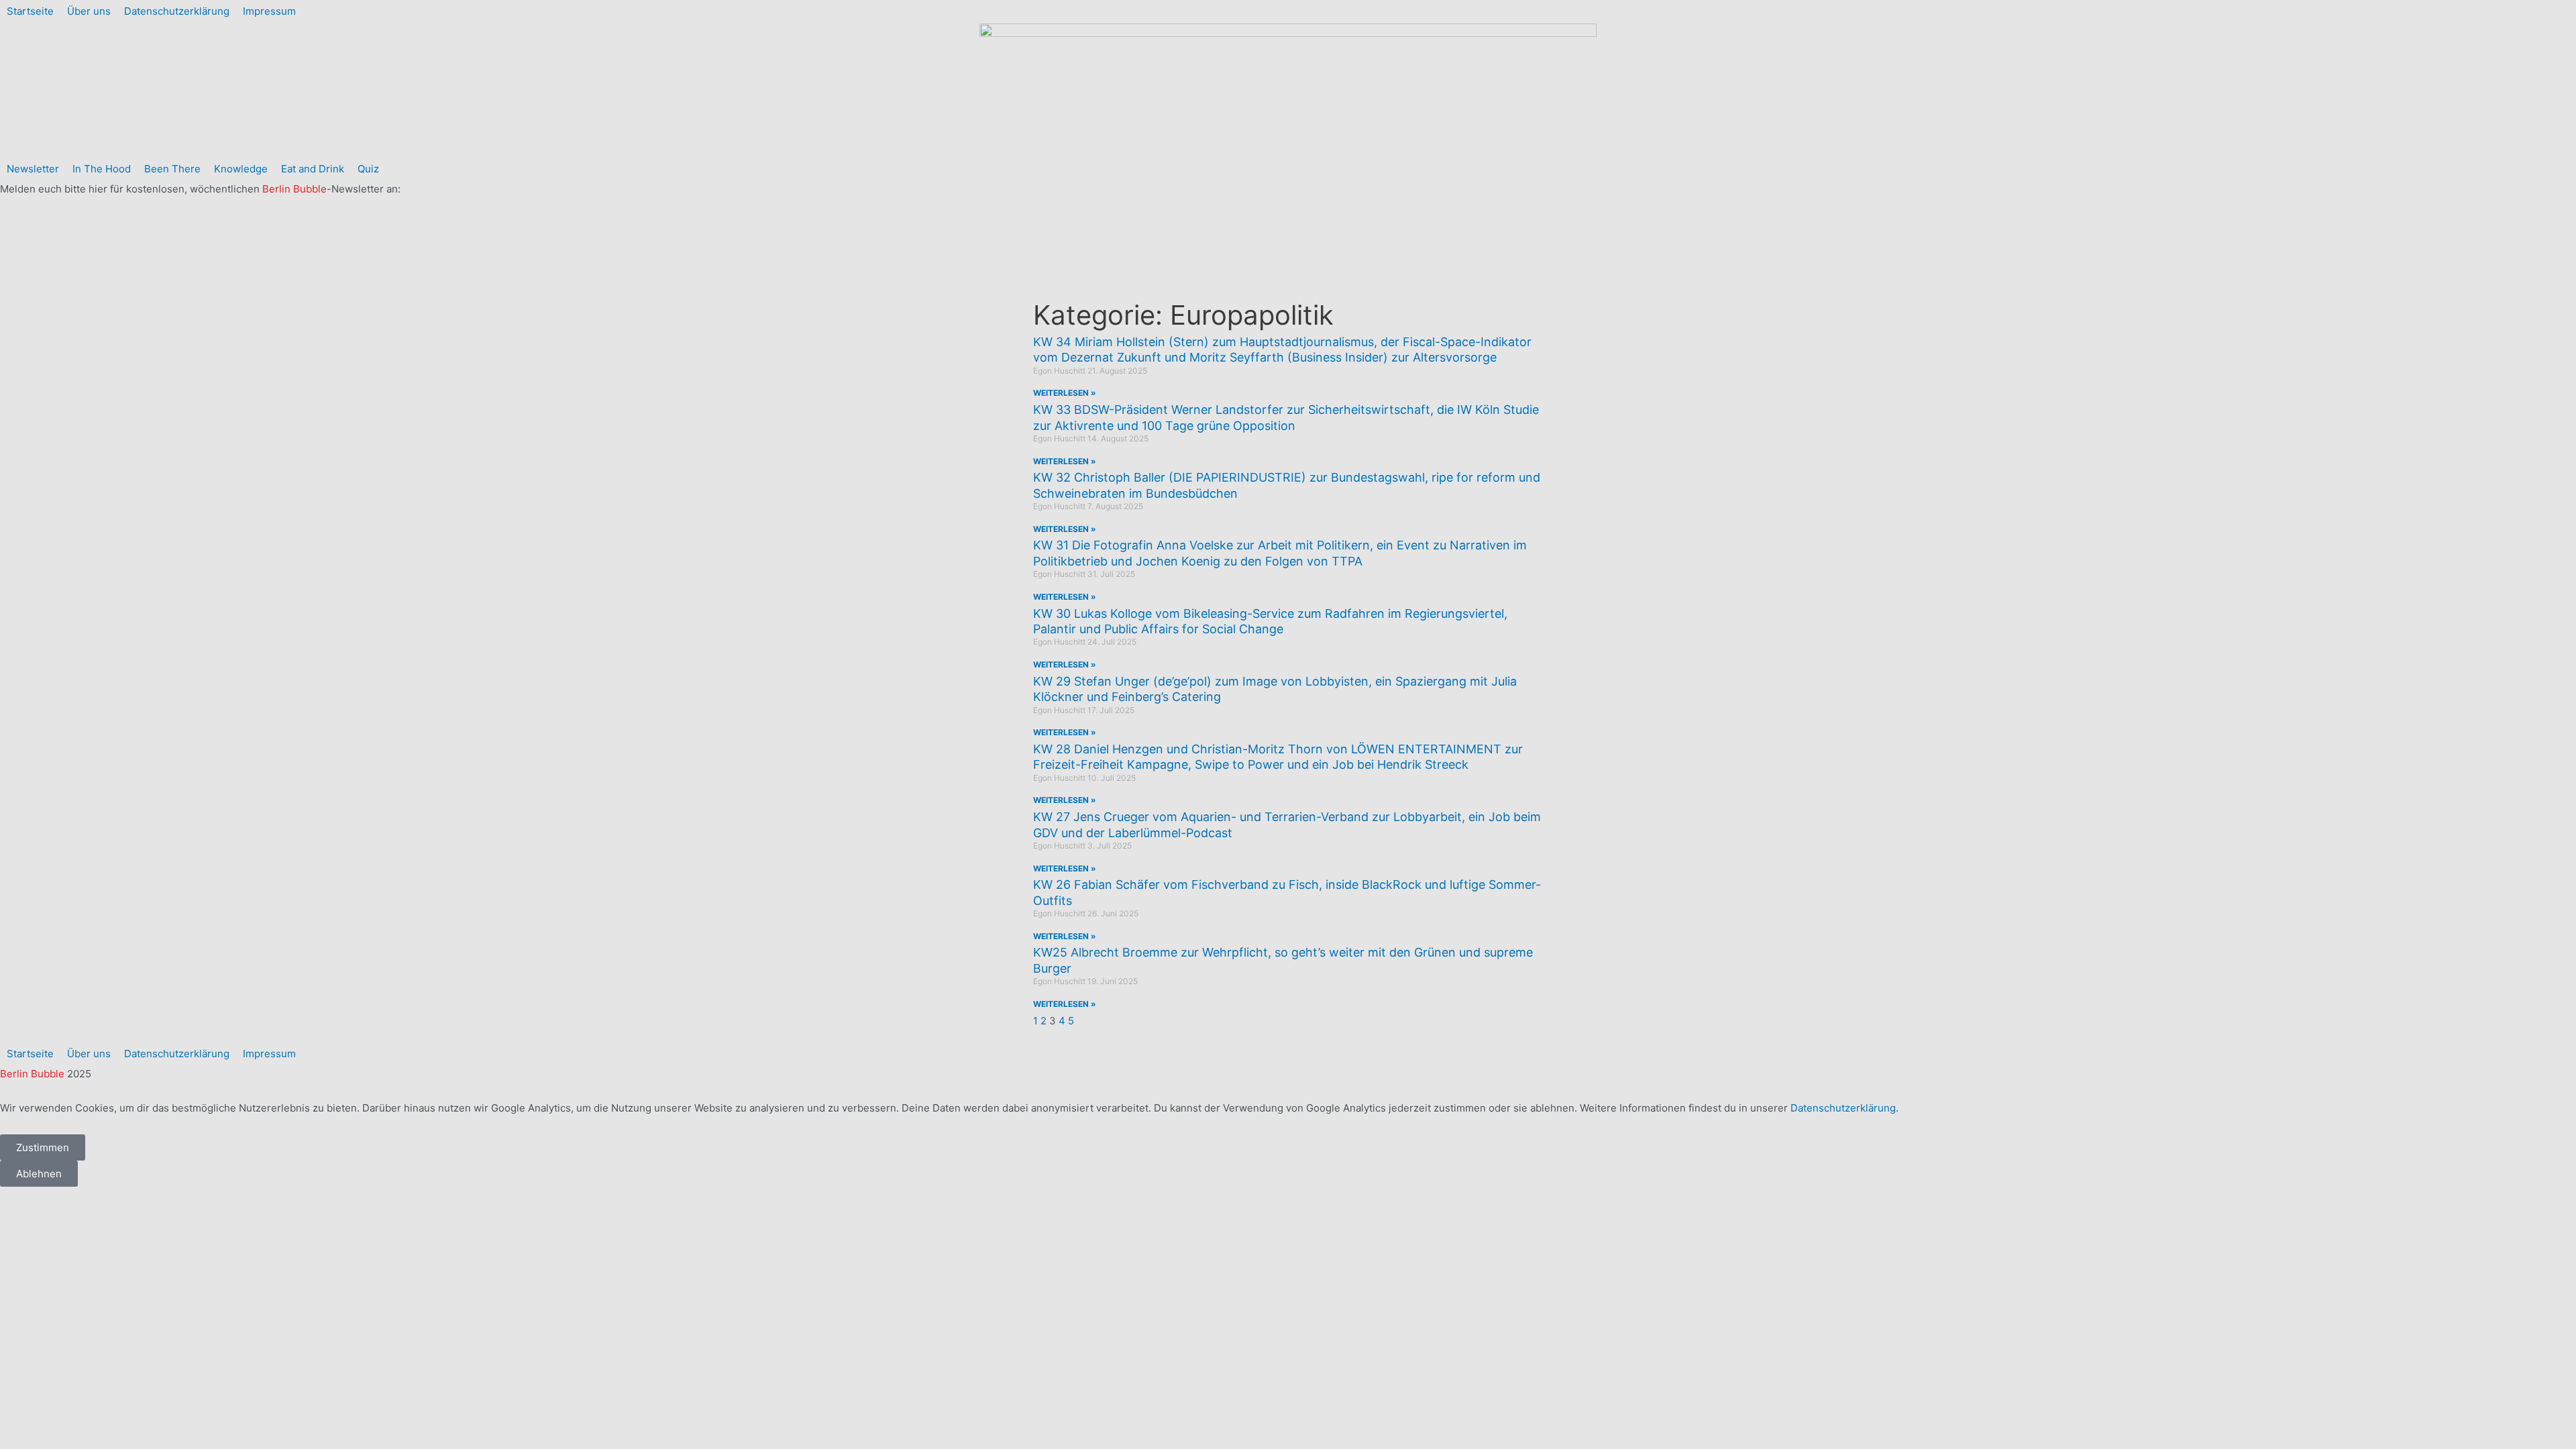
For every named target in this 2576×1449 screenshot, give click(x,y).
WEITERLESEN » (1065, 393)
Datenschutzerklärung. (1844, 1108)
